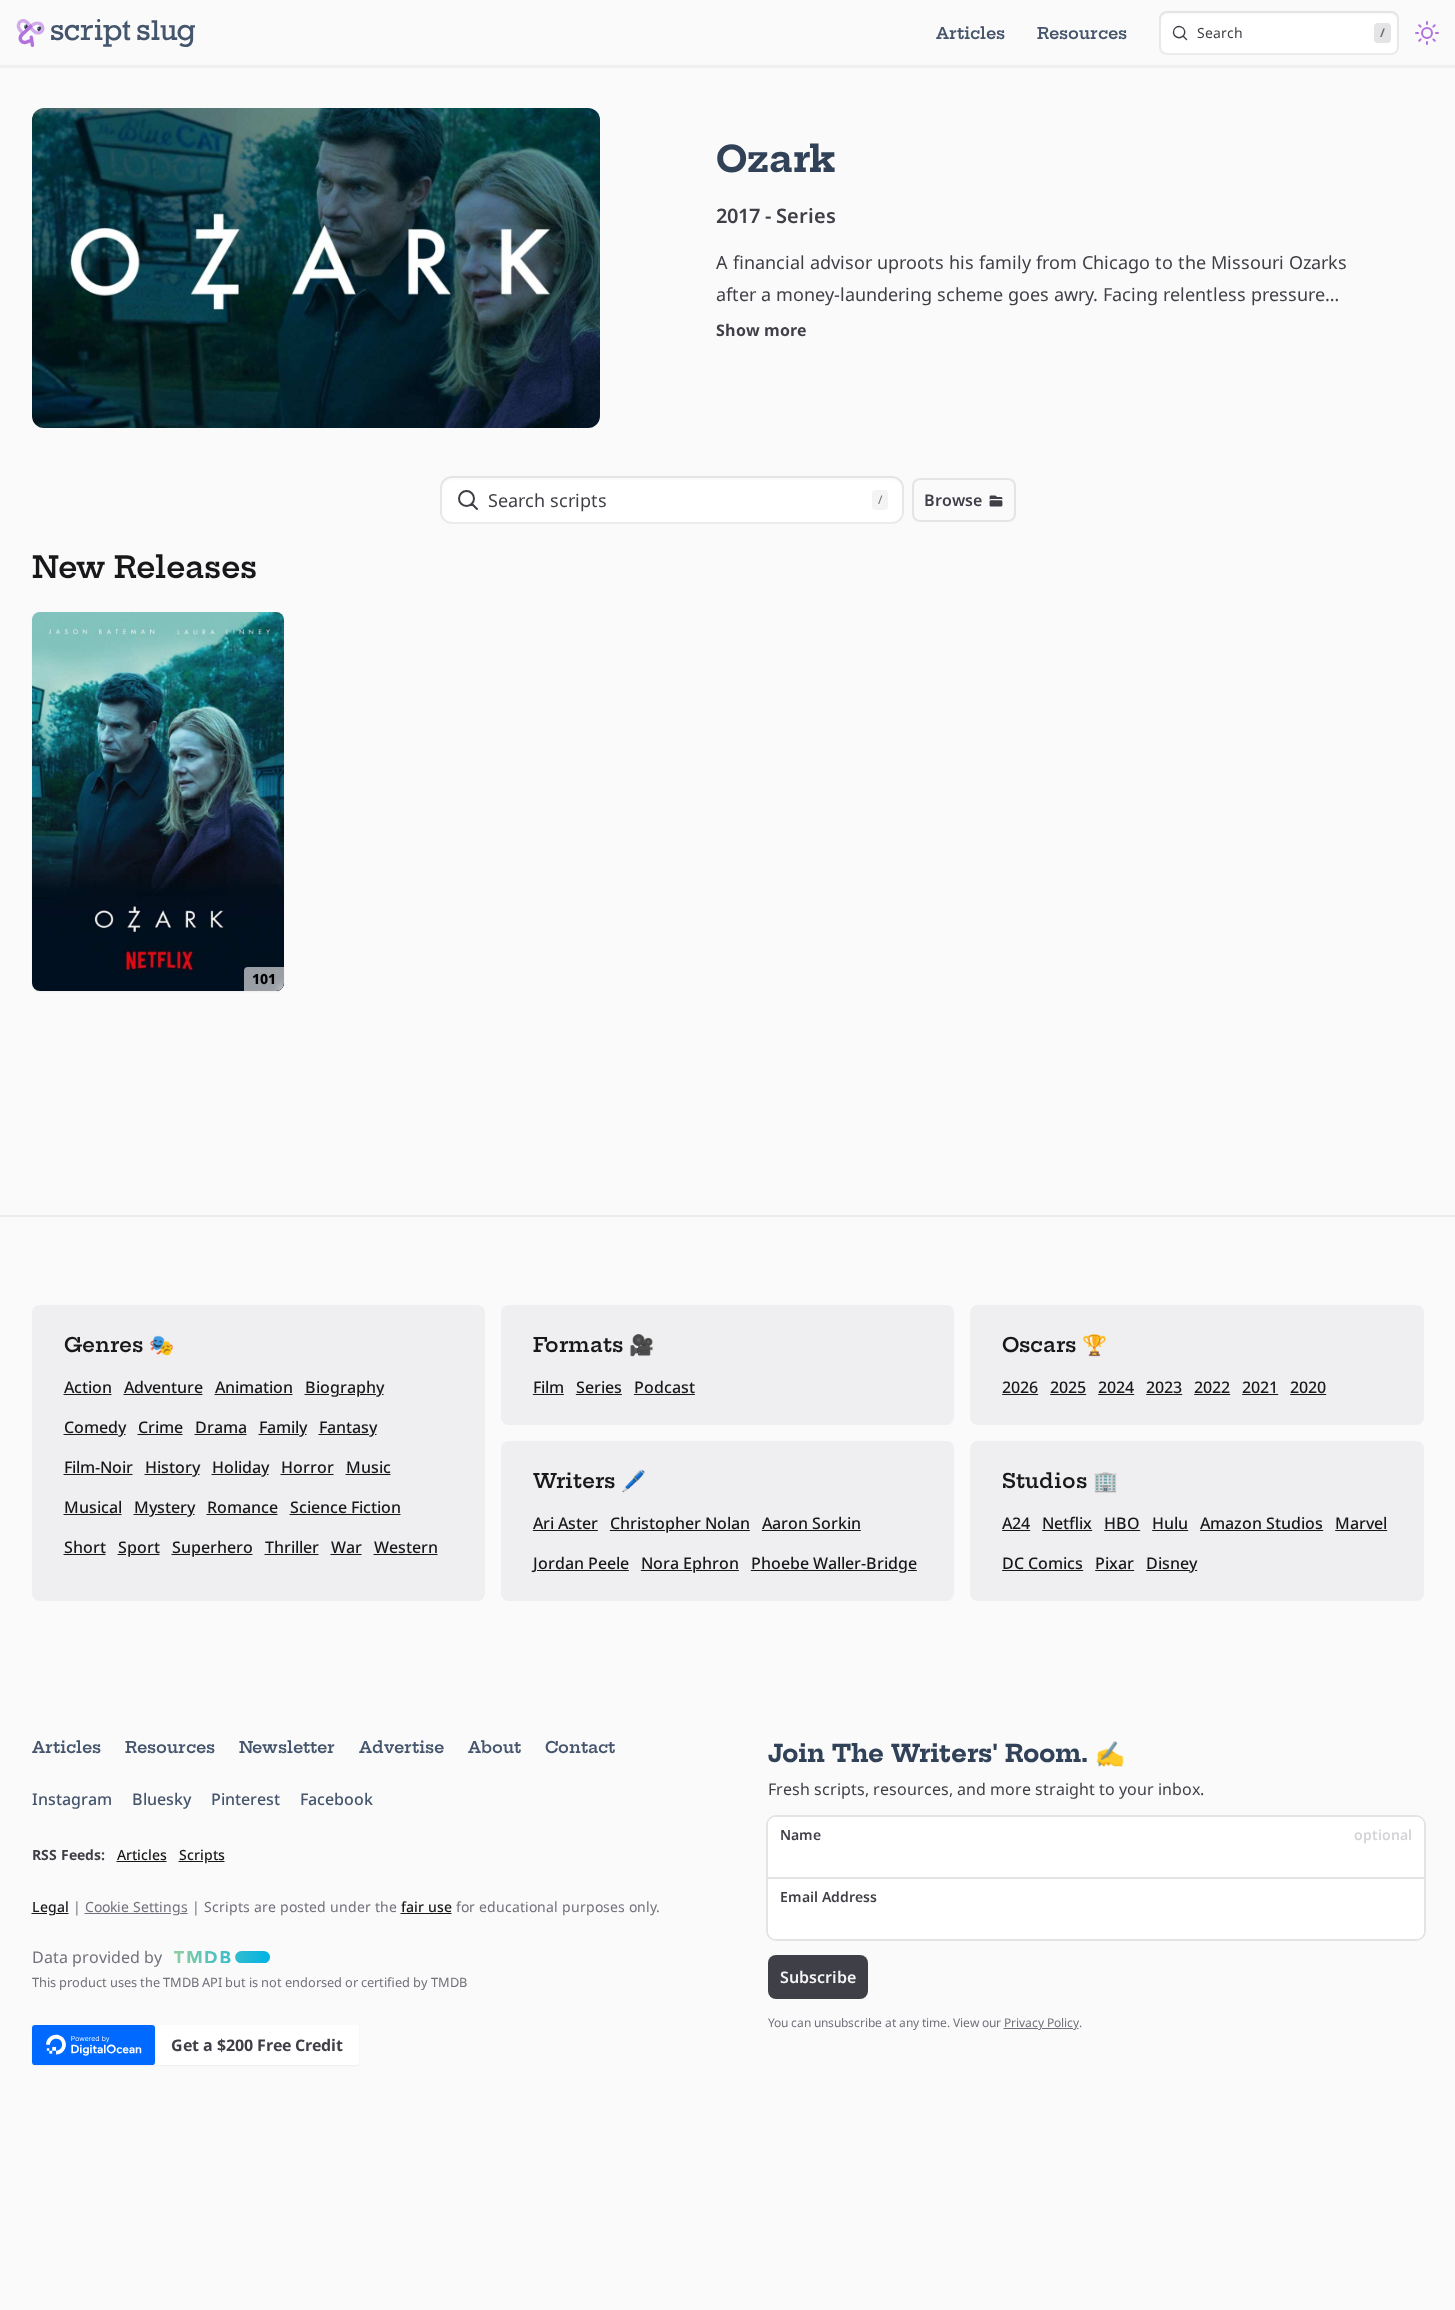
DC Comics (1042, 1563)
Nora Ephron (690, 1563)
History (172, 1467)
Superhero (212, 1547)
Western (406, 1547)
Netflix (1067, 1523)
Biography (344, 1387)
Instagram (72, 1799)
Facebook (336, 1799)
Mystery (164, 1507)
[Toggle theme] (1427, 33)
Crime (160, 1427)
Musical (93, 1507)
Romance (242, 1507)
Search (1291, 32)
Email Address (828, 1896)
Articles (970, 33)
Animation (254, 1387)
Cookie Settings (136, 1906)
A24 (1016, 1523)
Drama (221, 1427)
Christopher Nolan (680, 1523)
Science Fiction (345, 1507)
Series (599, 1387)
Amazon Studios (1261, 1523)
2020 (1308, 1387)
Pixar (1114, 1563)
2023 (1164, 1387)
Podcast (664, 1387)
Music (368, 1467)
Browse (953, 500)
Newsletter (287, 1747)
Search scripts (685, 500)
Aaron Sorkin (811, 1523)
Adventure (163, 1387)
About (494, 1747)
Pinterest (245, 1799)
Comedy (95, 1427)
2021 (1260, 1387)
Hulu (1170, 1523)
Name (1096, 1834)
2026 (1020, 1387)
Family (283, 1427)
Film (548, 1387)
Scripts (202, 1854)
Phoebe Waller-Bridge (834, 1563)
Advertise (401, 1747)
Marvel (1361, 1523)
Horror (307, 1467)
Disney (1171, 1563)
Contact (580, 1747)
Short (85, 1547)
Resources (1082, 33)
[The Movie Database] (218, 1957)
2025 (1068, 1387)
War (346, 1547)
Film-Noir (98, 1467)
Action (88, 1387)
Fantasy (348, 1427)
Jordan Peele (581, 1563)
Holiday (240, 1467)
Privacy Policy (1041, 2022)
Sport (139, 1547)
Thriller (292, 1547)
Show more (761, 330)
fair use (426, 1906)
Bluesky (161, 1799)
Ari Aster (565, 1523)
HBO (1122, 1523)
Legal (50, 1906)
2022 (1212, 1387)
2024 (1116, 1387)
